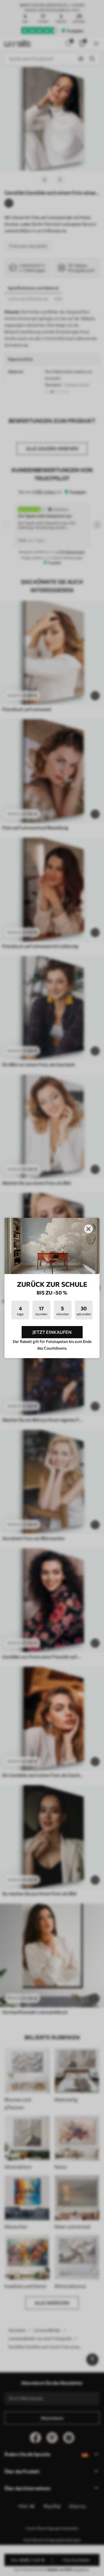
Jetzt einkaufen (52, 1332)
